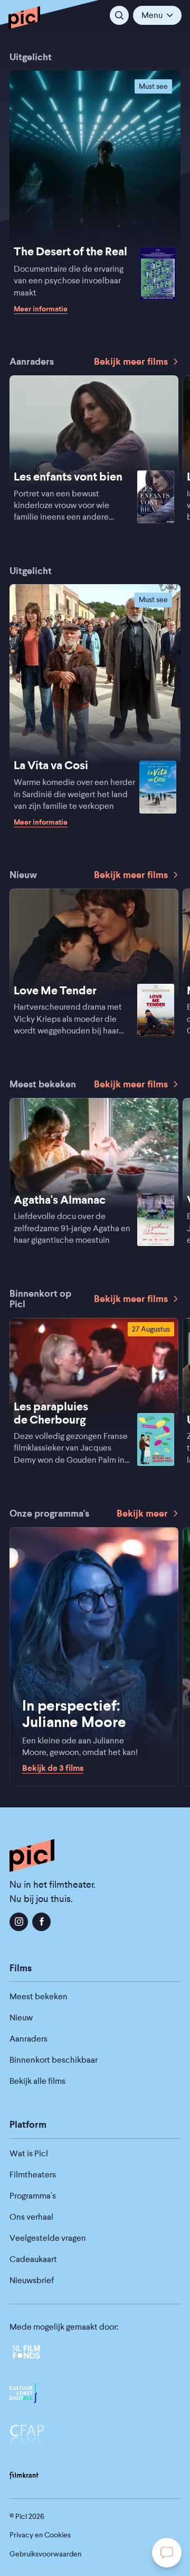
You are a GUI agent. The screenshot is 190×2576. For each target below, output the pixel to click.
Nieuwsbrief (32, 2280)
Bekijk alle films (37, 2081)
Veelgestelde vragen (48, 2238)
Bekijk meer (142, 1513)
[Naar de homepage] (24, 17)
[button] (157, 15)
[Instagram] (19, 1922)
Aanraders (28, 2039)
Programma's (33, 2196)
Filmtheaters (33, 2175)
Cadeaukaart (33, 2259)
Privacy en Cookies (40, 2535)
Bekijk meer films (131, 362)
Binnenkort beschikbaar (54, 2060)
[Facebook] (41, 1922)
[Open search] (119, 15)
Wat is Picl (29, 2153)
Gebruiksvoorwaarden (45, 2554)
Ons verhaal (31, 2217)
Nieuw (21, 2018)
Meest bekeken (39, 1996)
